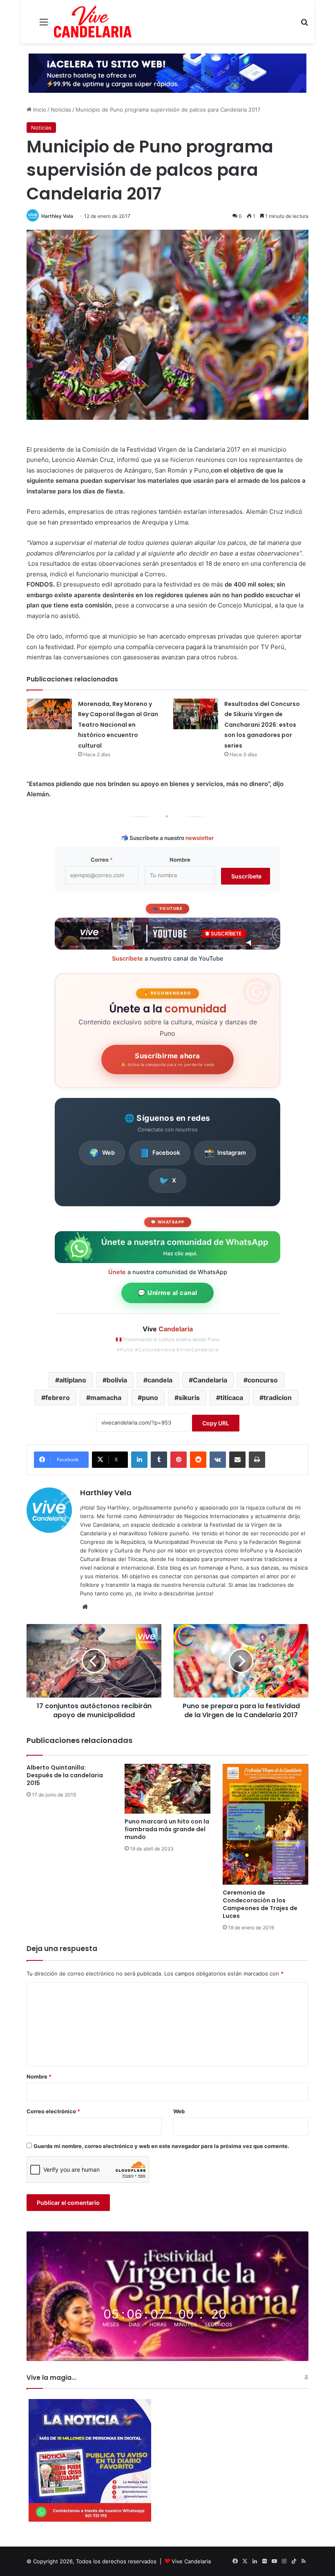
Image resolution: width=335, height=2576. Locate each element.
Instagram (225, 1153)
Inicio (39, 110)
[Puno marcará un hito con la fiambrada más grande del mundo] (167, 1789)
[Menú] (44, 25)
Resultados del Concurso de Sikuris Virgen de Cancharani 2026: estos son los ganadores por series (262, 725)
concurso (263, 1380)
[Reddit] (198, 1460)
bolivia (117, 1380)
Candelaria (210, 1380)
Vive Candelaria (191, 2561)
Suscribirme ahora (167, 1060)
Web (102, 1153)
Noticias (61, 110)
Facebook (160, 1153)
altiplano (73, 1380)
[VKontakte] (218, 1460)
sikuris (189, 1398)
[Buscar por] (304, 25)
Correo (102, 860)
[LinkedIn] (139, 1460)
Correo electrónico (53, 2111)
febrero (58, 1398)
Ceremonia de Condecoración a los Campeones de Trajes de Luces (260, 1904)
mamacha (106, 1398)
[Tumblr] (159, 1460)
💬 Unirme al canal (167, 1293)
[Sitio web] (85, 1607)
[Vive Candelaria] (93, 22)
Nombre (180, 860)
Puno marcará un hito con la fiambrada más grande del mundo (167, 1829)
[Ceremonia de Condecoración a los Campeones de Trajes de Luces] (266, 1824)
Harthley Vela (57, 216)
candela (160, 1380)
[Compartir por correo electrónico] (237, 1460)
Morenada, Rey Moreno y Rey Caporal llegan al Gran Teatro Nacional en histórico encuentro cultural (118, 725)
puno (150, 1398)
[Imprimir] (257, 1460)
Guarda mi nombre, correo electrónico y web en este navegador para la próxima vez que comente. (161, 2146)
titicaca (232, 1398)
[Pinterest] (179, 1460)
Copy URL (216, 1423)
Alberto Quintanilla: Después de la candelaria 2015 (65, 1775)
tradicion (278, 1398)
